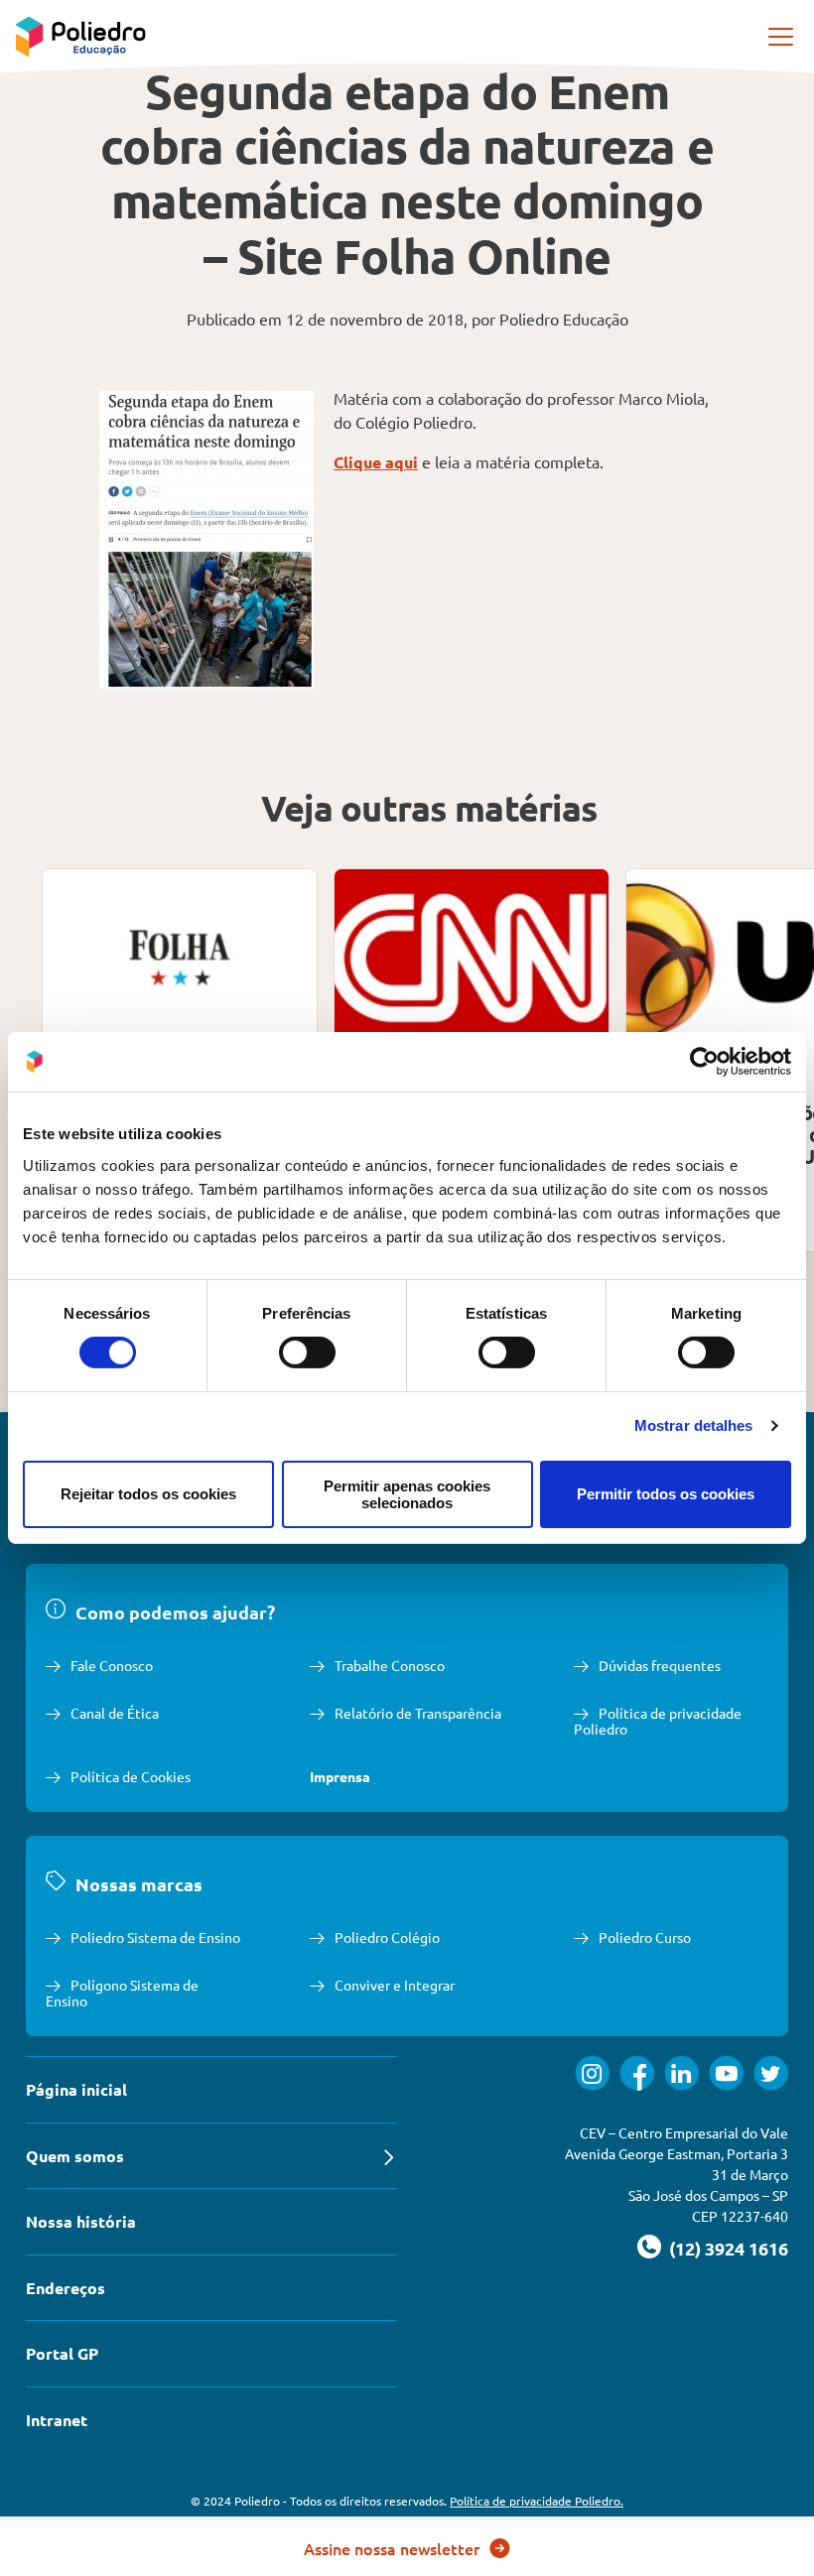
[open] (782, 37)
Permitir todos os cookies (666, 1494)
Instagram (592, 2073)
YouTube (726, 2073)
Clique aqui (376, 462)
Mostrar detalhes (694, 1425)
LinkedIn (681, 2073)
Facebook (637, 2073)
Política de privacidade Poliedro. (537, 2501)
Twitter (771, 2073)
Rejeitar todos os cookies (148, 1494)
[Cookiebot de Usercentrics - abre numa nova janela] (704, 1062)
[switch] (307, 1352)
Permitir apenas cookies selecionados (407, 1494)
